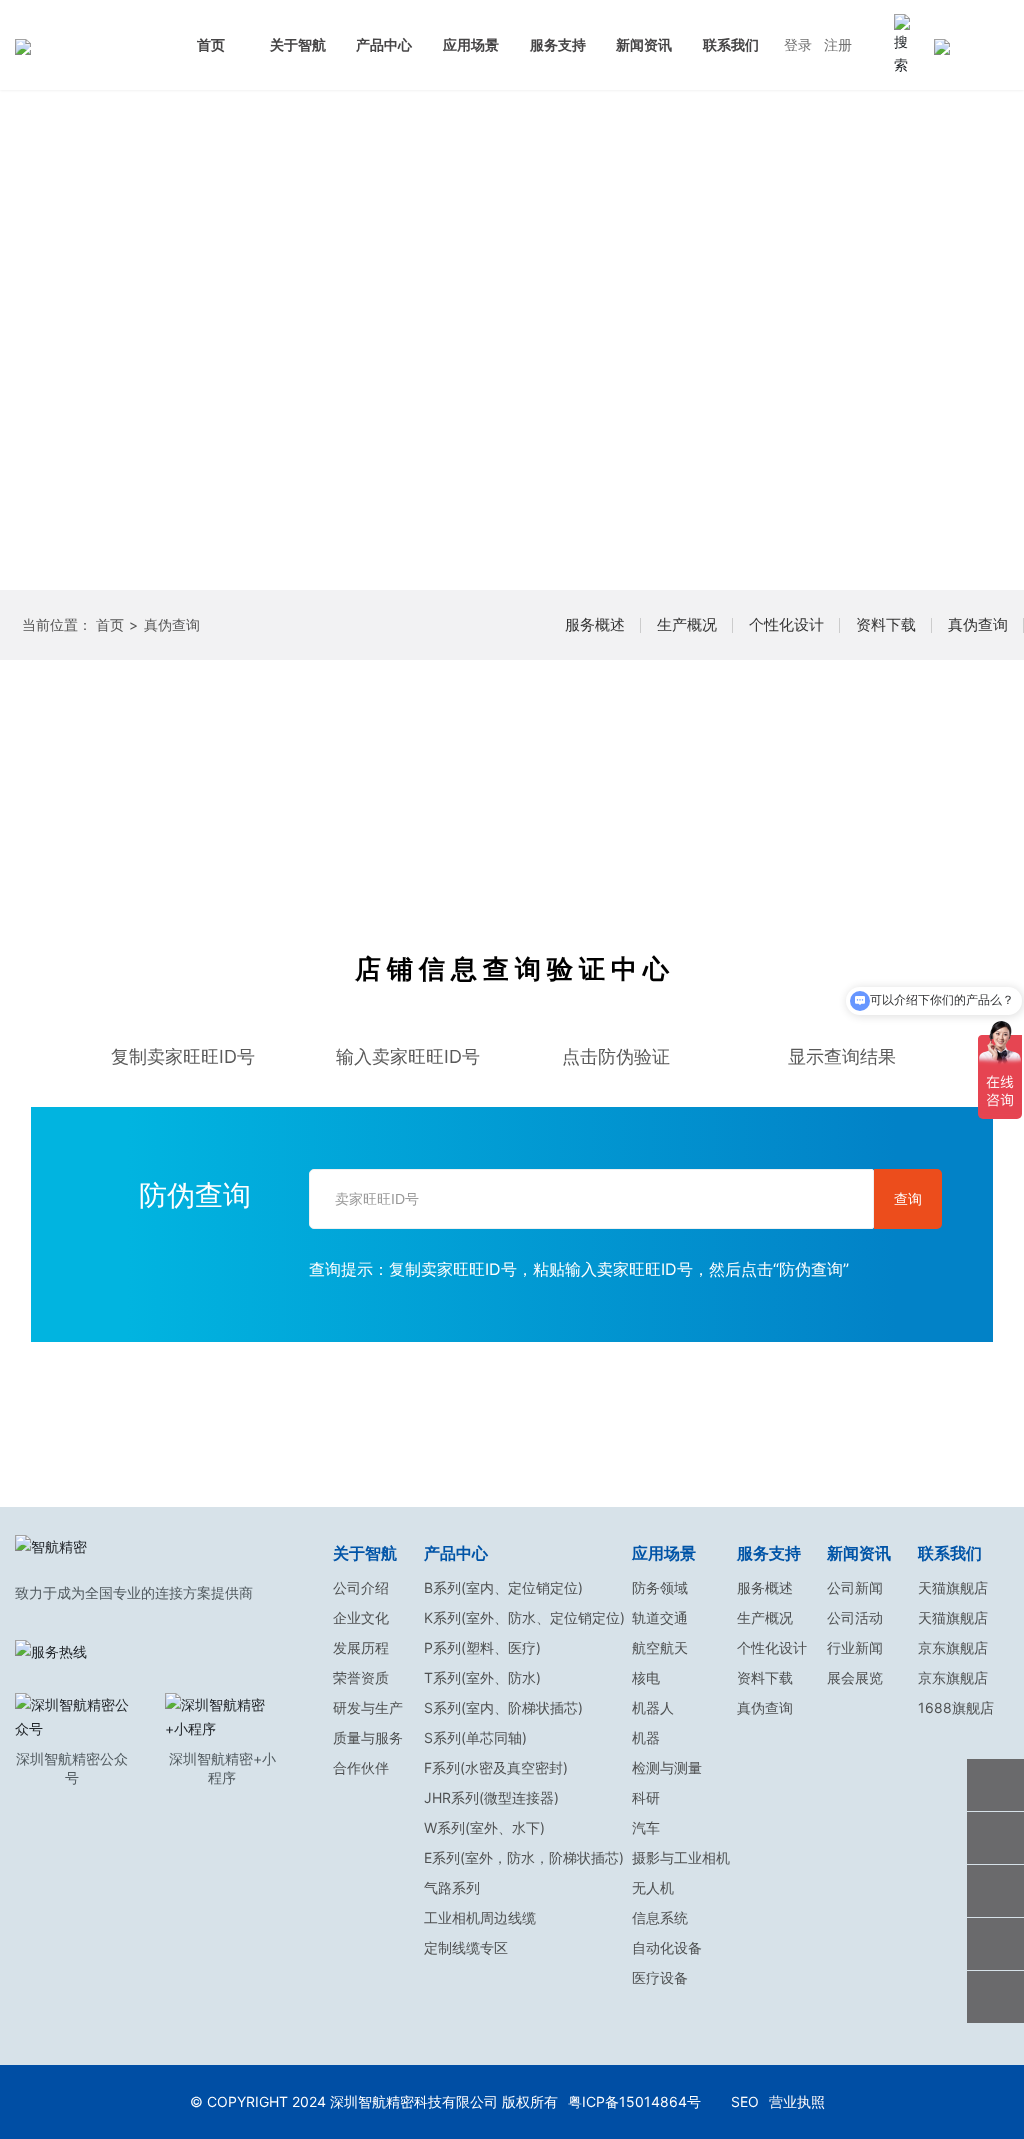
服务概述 (595, 624)
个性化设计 (786, 624)
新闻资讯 (644, 44)
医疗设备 (660, 1977)
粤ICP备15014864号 (634, 2101)
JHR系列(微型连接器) (491, 1797)
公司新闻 (855, 1587)
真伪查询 (978, 624)
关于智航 (298, 44)
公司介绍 (361, 1587)
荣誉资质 (361, 1677)
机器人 (653, 1707)
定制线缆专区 (466, 1947)
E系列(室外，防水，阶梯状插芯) (524, 1857)
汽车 (646, 1827)
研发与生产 (368, 1707)
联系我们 (731, 44)
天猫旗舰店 (953, 1587)
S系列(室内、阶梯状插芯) (503, 1707)
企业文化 (361, 1617)
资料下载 (886, 624)
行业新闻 (855, 1647)
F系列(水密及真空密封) (496, 1767)
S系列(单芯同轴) (475, 1737)
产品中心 (384, 44)
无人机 (653, 1887)
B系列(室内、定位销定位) (503, 1587)
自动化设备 (667, 1947)
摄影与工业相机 (681, 1857)
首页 (211, 44)
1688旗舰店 (956, 1707)
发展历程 (361, 1647)
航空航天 (660, 1647)
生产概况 (687, 624)
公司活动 (855, 1617)
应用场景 (471, 44)
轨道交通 (660, 1617)
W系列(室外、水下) (484, 1827)
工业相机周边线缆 (480, 1917)
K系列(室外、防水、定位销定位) (524, 1617)
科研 (646, 1797)
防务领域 (660, 1587)
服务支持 (558, 44)
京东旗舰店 (953, 1647)
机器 (646, 1737)
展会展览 (855, 1677)
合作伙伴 (361, 1767)
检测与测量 (667, 1767)
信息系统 (660, 1917)
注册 (838, 44)
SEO (745, 2101)
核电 (646, 1677)
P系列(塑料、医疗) (482, 1647)
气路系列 (452, 1887)
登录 (798, 44)
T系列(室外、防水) (482, 1677)
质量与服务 (368, 1737)
